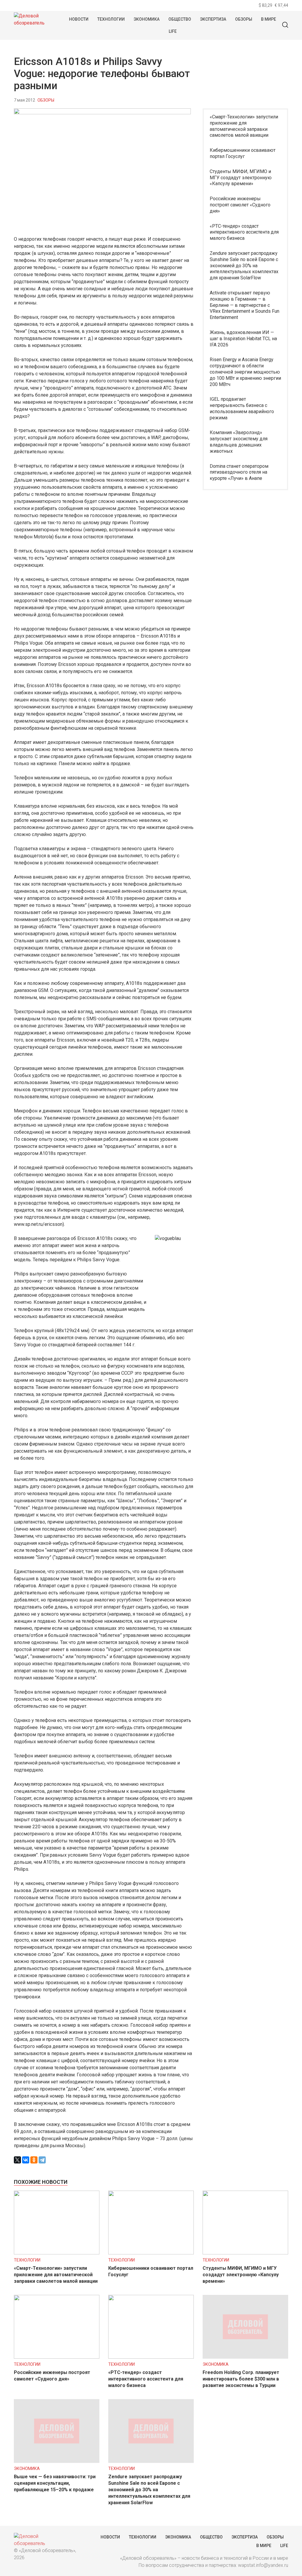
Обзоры (244, 19)
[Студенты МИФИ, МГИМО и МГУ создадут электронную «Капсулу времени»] (245, 2253)
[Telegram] (42, 2160)
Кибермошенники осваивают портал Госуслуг (243, 153)
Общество (180, 19)
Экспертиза (213, 19)
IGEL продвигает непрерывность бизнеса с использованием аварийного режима (242, 408)
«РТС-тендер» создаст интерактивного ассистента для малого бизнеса (244, 232)
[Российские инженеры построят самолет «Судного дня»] (57, 2357)
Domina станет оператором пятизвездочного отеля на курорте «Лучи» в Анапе (239, 472)
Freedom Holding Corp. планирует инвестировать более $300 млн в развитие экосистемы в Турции (241, 2379)
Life (173, 31)
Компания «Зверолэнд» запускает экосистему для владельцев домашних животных (239, 442)
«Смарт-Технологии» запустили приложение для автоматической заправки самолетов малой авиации (244, 126)
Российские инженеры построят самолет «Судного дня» (240, 205)
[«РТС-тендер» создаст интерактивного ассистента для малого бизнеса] (151, 2357)
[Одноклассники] (34, 2160)
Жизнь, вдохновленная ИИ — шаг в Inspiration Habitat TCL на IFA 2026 (243, 339)
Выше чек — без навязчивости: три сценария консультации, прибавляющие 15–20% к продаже (55, 2483)
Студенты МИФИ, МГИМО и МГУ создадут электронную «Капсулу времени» (241, 178)
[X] (17, 2160)
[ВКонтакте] (26, 2160)
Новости (79, 19)
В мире (269, 19)
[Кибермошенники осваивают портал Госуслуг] (151, 2253)
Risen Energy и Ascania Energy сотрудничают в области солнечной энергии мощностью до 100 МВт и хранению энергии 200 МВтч (245, 372)
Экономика (147, 19)
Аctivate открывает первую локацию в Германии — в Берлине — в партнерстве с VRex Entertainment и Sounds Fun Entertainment (244, 305)
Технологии (111, 19)
